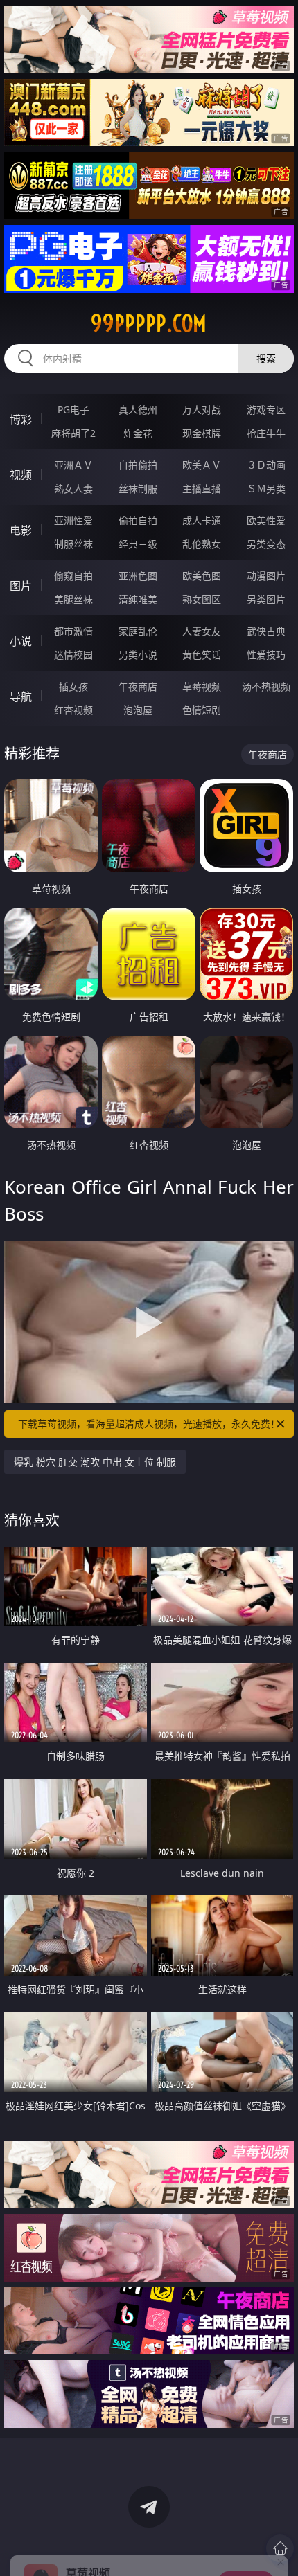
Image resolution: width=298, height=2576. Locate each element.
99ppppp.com (149, 323)
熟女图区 (202, 599)
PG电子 (73, 409)
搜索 (266, 358)
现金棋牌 (202, 433)
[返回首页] (280, 2548)
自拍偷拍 (138, 465)
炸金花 (138, 433)
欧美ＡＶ (202, 465)
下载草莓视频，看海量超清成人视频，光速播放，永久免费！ (149, 1424)
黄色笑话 (202, 655)
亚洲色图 (138, 576)
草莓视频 (202, 686)
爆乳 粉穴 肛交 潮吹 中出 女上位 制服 (95, 1462)
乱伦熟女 (202, 544)
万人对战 (202, 409)
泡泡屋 (138, 710)
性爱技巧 (266, 655)
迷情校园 (73, 655)
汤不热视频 (266, 686)
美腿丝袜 (73, 599)
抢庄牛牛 (266, 433)
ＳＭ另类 (266, 488)
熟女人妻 (73, 488)
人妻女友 (202, 631)
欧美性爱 (266, 520)
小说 (21, 641)
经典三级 (138, 544)
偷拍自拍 (138, 520)
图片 (21, 586)
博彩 (21, 420)
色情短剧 (202, 710)
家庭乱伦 (138, 631)
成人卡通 (202, 520)
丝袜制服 (138, 488)
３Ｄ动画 (266, 465)
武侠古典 (266, 631)
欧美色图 (202, 576)
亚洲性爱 (73, 520)
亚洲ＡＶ (73, 465)
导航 (21, 696)
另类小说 (138, 655)
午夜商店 (138, 686)
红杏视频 (73, 710)
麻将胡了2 (73, 433)
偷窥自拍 (73, 576)
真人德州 (138, 409)
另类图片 (266, 599)
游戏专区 (266, 409)
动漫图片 (266, 576)
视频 (21, 475)
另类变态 (266, 544)
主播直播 (202, 488)
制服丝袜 (73, 544)
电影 (21, 530)
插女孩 (73, 686)
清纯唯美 (138, 599)
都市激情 (73, 631)
